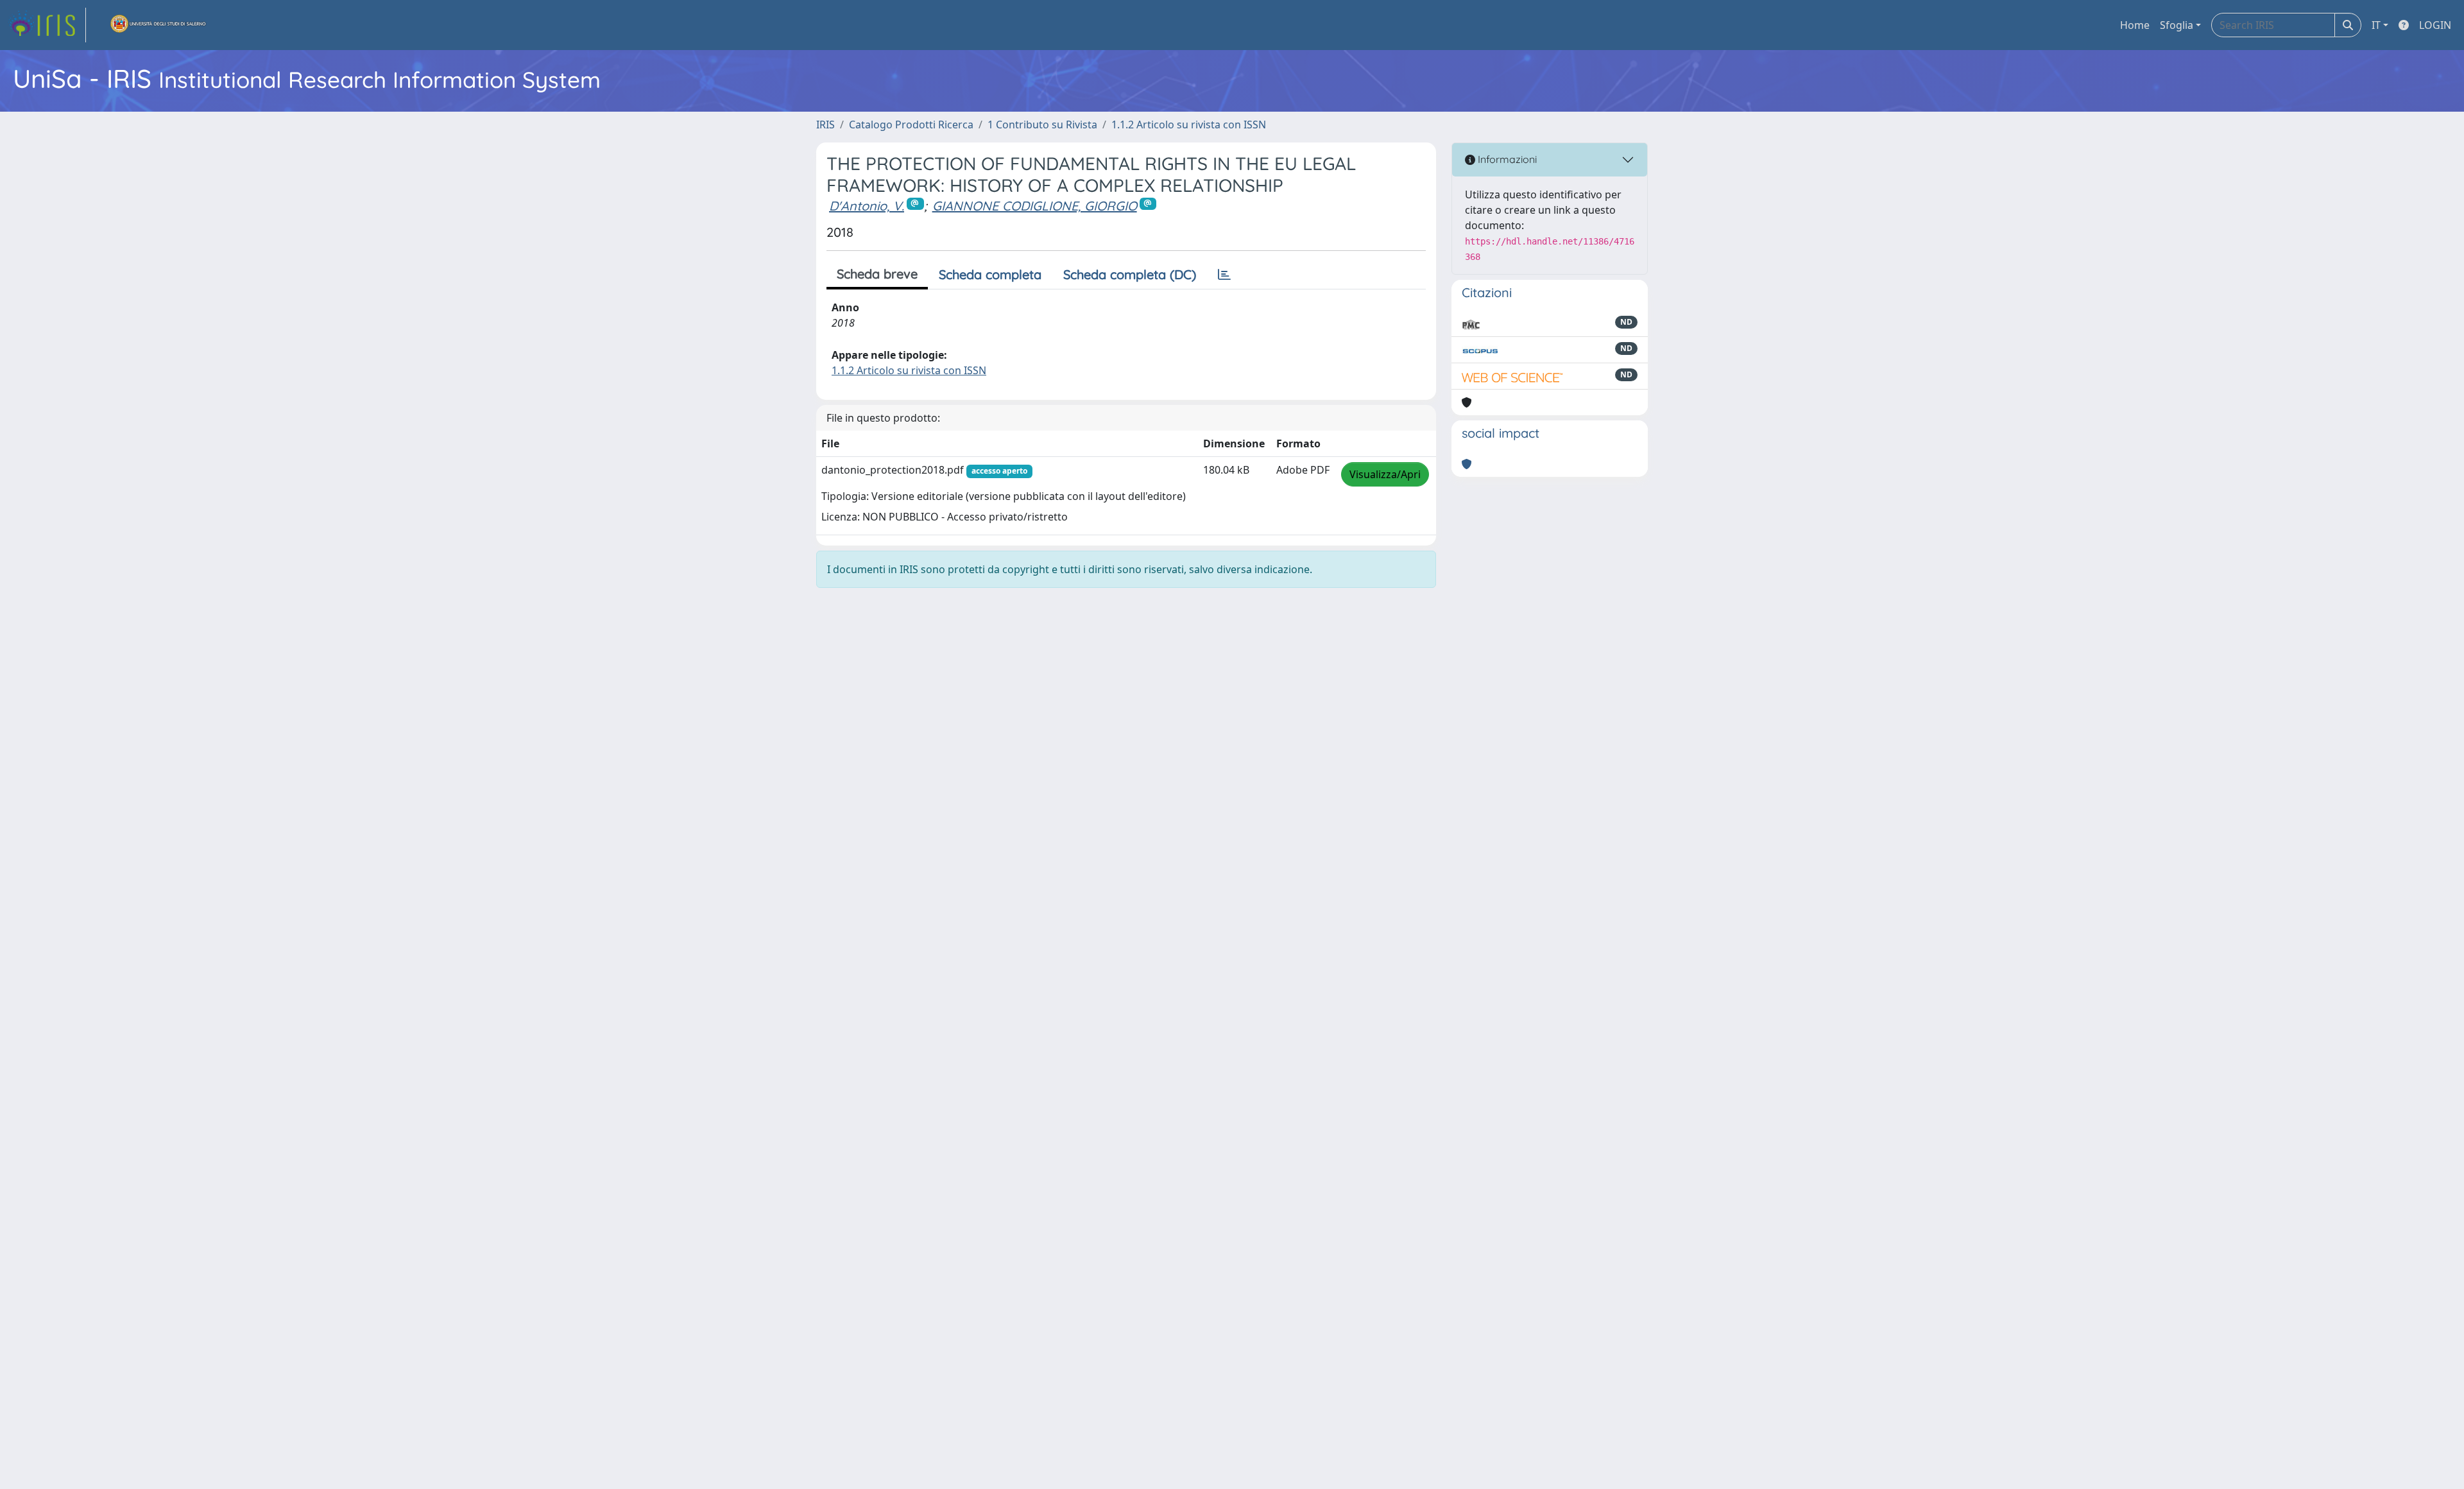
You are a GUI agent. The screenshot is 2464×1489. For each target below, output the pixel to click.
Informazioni (1506, 159)
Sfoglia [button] (2177, 25)
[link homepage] (47, 25)
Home (2135, 25)
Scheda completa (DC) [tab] (1130, 274)
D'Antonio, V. (867, 206)
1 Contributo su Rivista (1042, 125)
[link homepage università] (158, 25)
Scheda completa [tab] (990, 274)
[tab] (1224, 275)
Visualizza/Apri (1385, 474)
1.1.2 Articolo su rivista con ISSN (1189, 125)
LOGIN (2435, 25)
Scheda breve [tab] (877, 274)
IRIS (826, 125)
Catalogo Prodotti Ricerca (911, 125)
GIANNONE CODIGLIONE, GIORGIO (1035, 206)
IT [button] (2376, 25)
